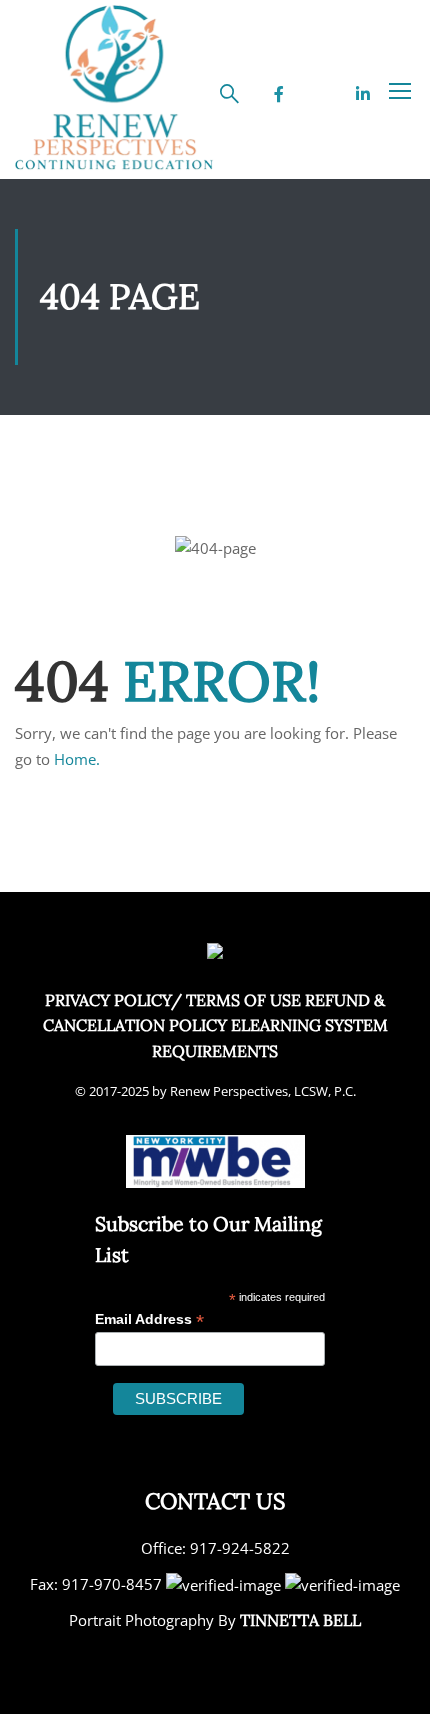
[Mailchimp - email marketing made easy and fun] (297, 1410)
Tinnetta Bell (300, 1620)
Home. (77, 759)
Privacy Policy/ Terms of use (173, 1000)
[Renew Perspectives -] (114, 89)
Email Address (149, 1319)
